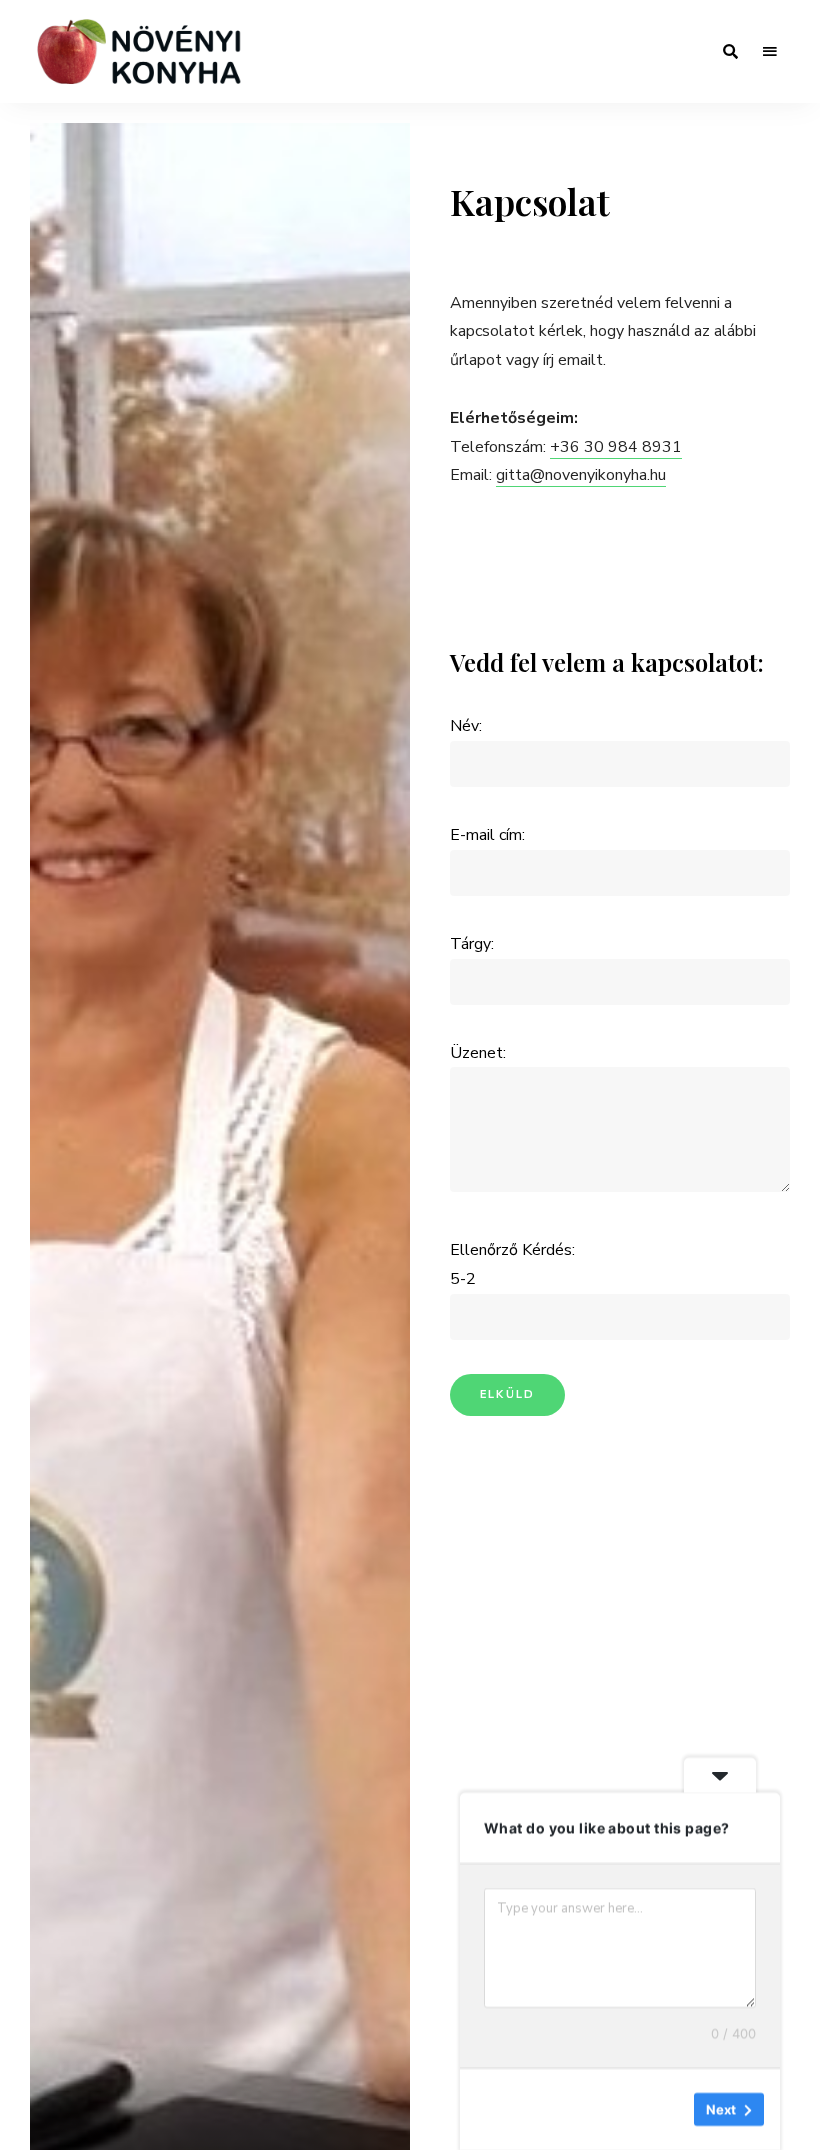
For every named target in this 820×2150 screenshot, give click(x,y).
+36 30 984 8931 (616, 447)
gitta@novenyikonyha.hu (581, 475)
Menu (770, 52)
